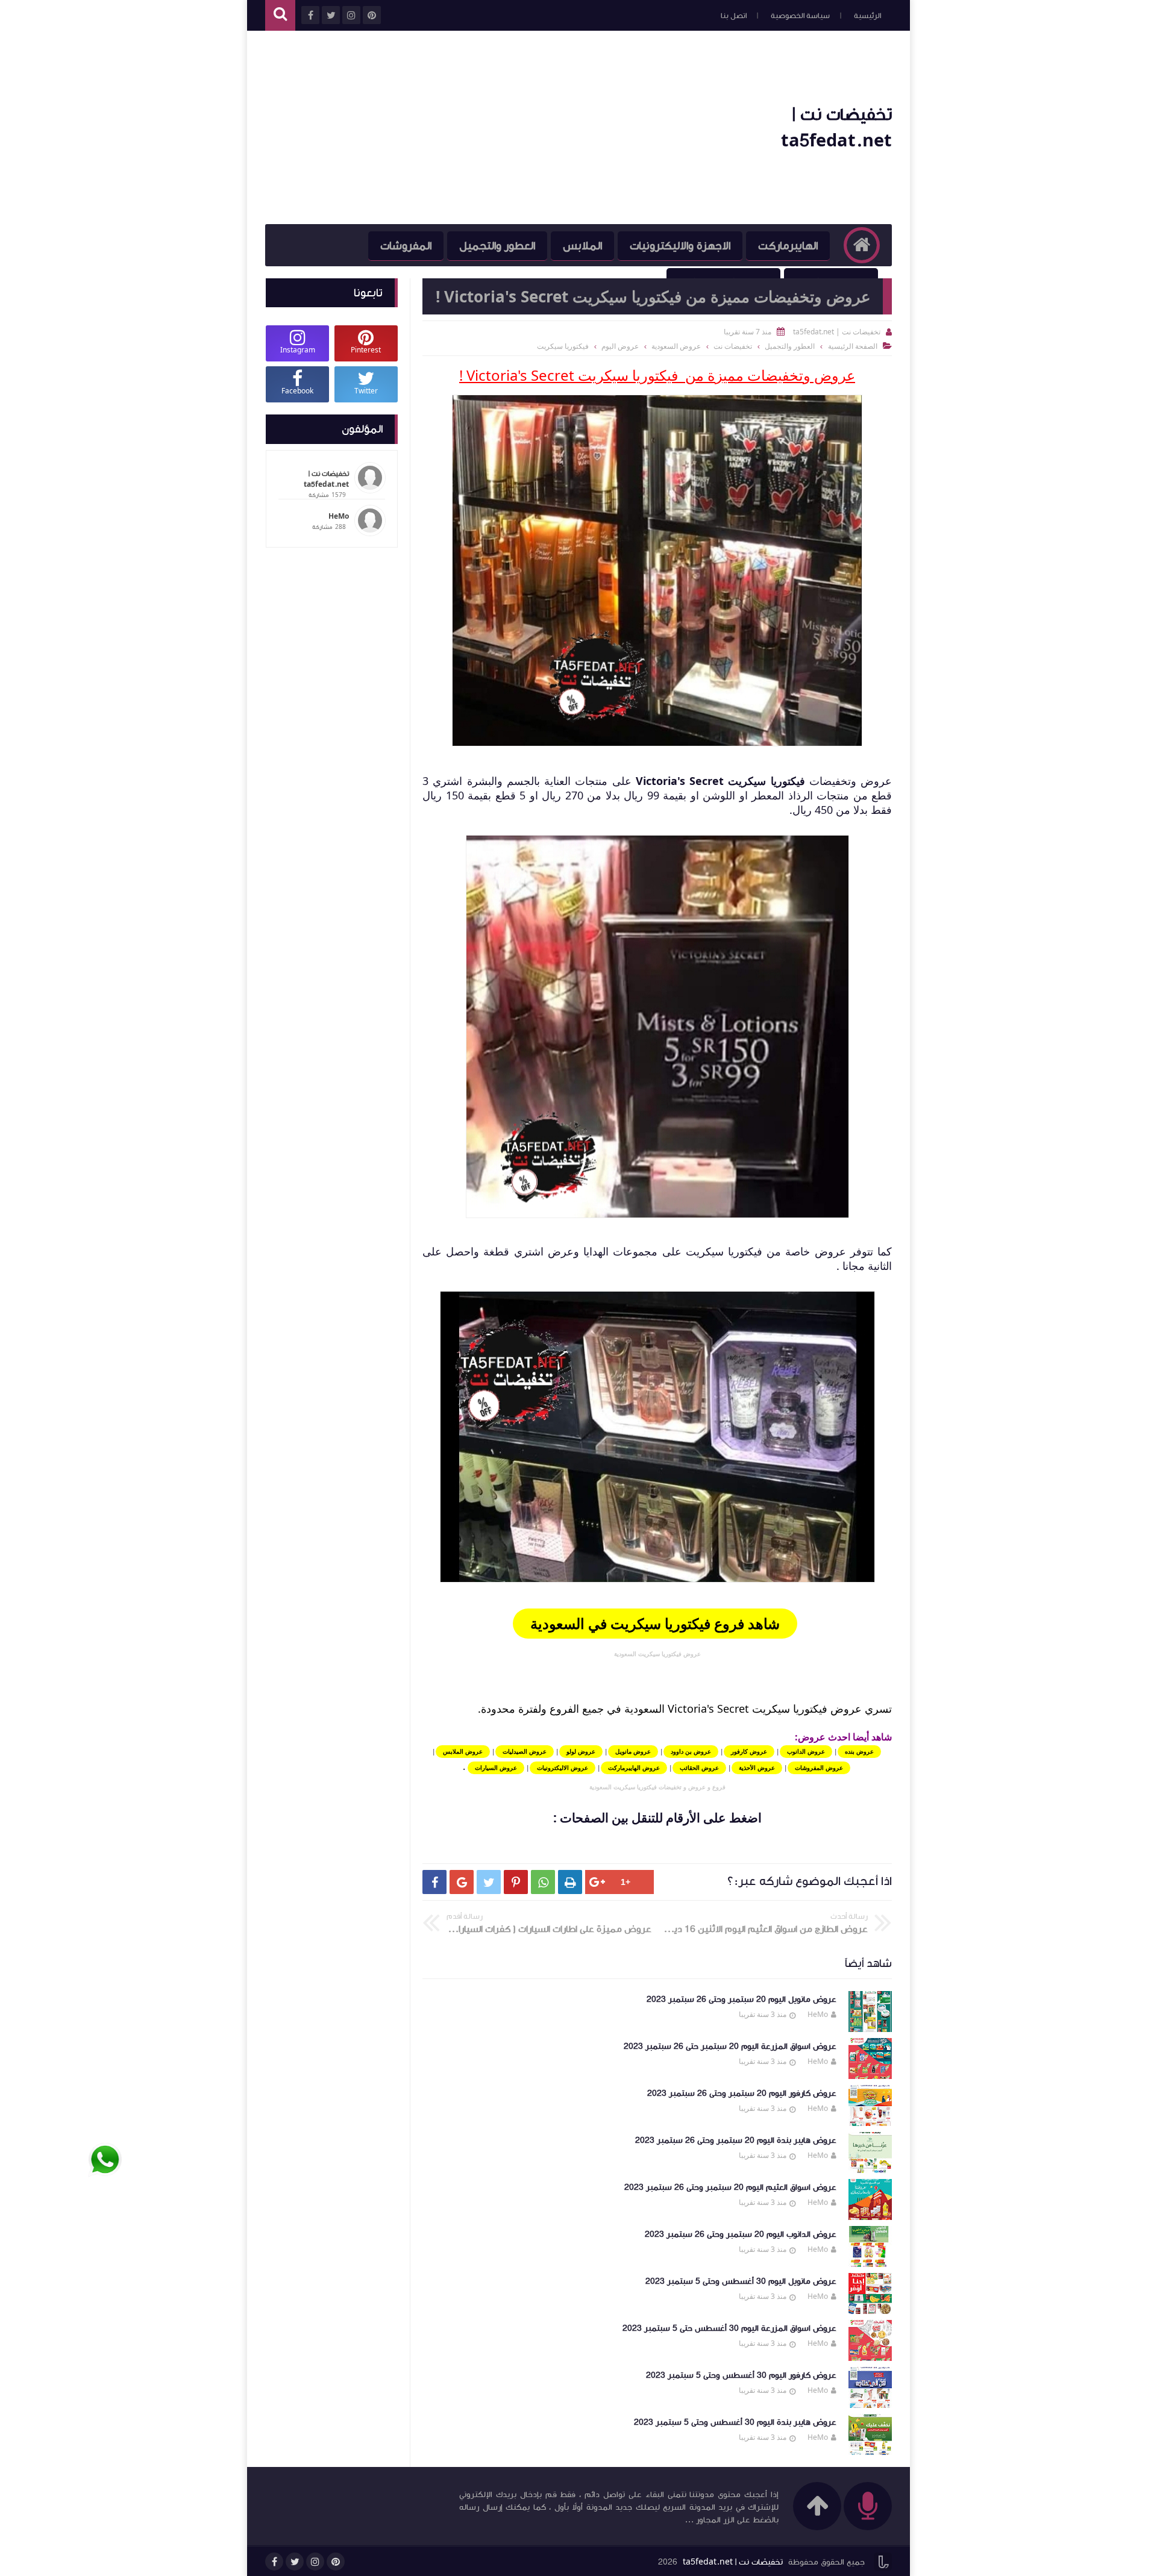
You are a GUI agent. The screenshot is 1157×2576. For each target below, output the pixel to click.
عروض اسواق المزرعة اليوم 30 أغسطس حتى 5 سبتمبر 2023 (729, 2328)
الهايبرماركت (788, 246)
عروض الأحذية (757, 1768)
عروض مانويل (633, 1751)
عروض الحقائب (699, 1768)
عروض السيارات (496, 1768)
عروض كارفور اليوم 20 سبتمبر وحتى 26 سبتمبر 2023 (742, 2093)
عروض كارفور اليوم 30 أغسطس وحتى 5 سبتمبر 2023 (741, 2375)
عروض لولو (581, 1751)
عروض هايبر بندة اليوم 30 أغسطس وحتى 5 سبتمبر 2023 (735, 2422)
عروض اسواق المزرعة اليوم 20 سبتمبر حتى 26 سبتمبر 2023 (730, 2046)
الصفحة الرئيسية (853, 346)
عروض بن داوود (691, 1751)
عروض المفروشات (819, 1768)
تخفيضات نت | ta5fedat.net (733, 2562)
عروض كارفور (749, 1751)
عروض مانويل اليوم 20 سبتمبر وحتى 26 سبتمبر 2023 (742, 1999)
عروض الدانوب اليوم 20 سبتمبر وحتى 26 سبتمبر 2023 (741, 2234)
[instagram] (315, 2562)
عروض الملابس (463, 1751)
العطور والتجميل (497, 246)
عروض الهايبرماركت (634, 1768)
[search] (280, 15)
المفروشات (406, 246)
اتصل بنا (734, 16)
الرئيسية (867, 16)
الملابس (582, 246)
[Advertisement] (484, 128)
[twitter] (295, 2562)
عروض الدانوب (806, 1751)
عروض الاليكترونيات (563, 1768)
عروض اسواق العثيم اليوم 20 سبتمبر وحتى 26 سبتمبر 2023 (730, 2187)
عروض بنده (859, 1751)
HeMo (818, 2014)
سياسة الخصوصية (800, 16)
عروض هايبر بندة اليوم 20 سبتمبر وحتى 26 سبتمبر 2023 (736, 2140)
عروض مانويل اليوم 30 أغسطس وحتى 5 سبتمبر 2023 (741, 2281)
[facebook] (274, 2562)
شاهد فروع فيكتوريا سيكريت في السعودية (655, 1623)
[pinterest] (336, 2562)
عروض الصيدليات (525, 1751)
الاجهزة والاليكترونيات (680, 246)
